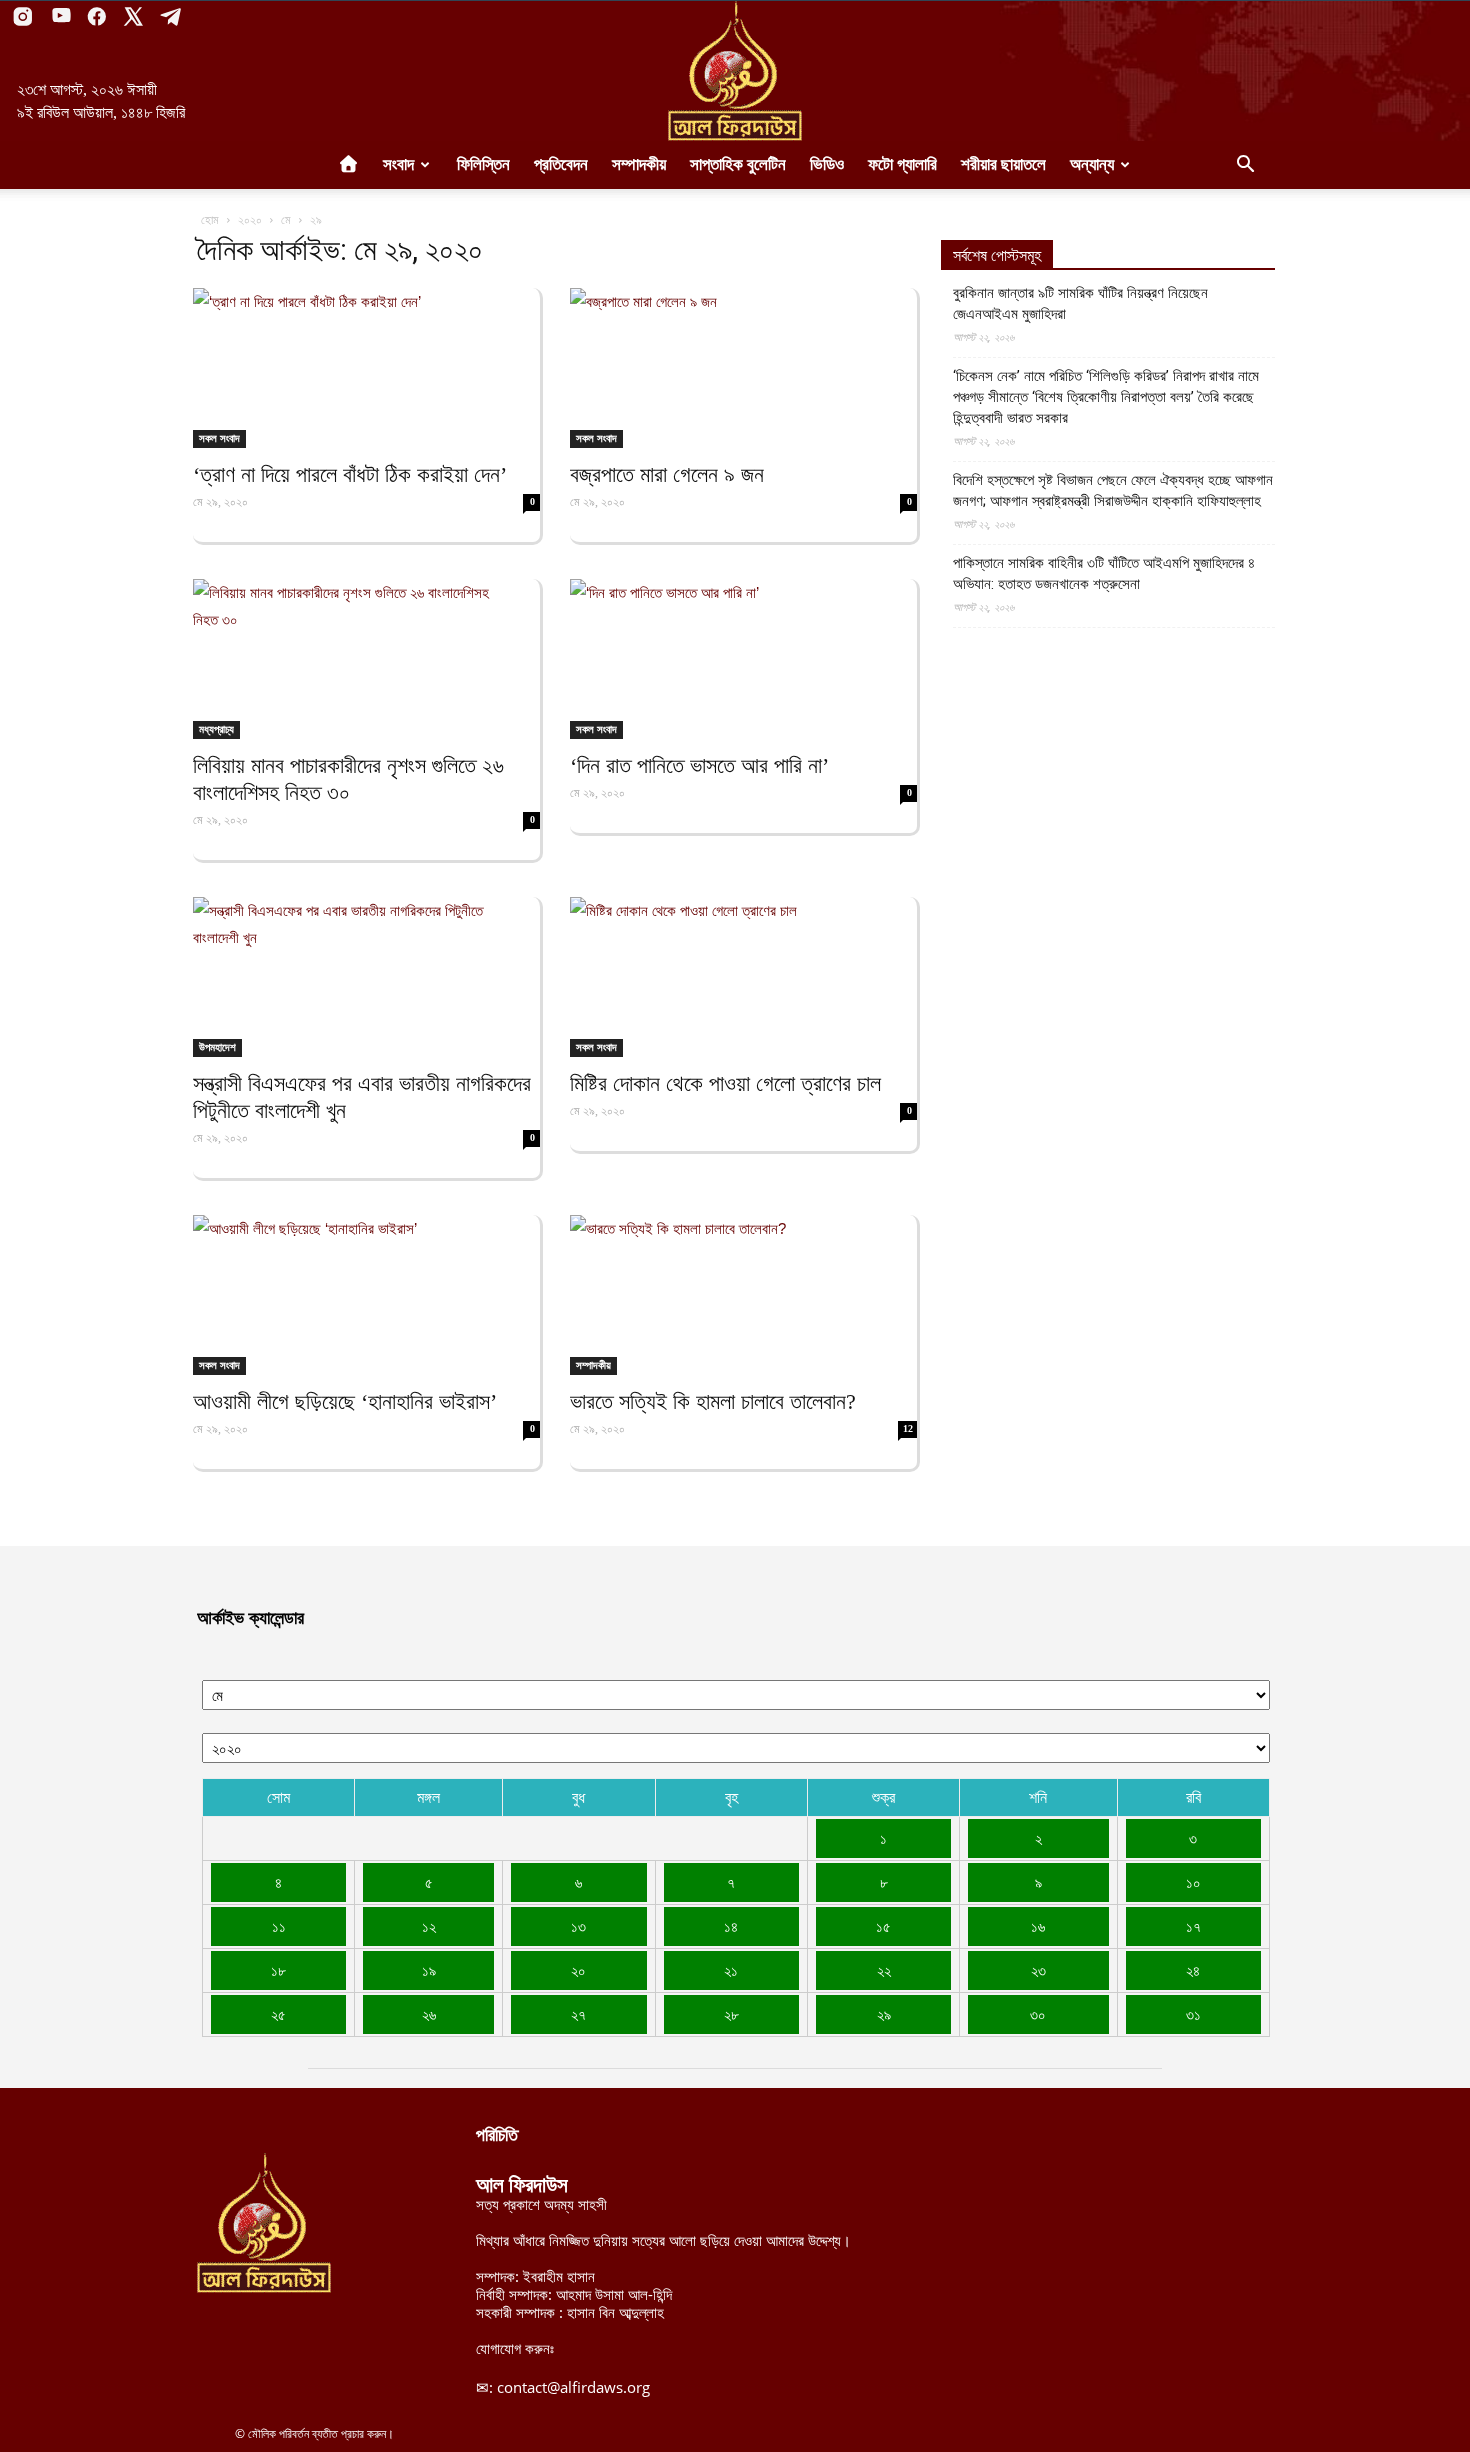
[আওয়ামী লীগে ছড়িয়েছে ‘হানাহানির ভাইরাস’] (366, 1295)
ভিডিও (827, 164)
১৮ (278, 1970)
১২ (429, 1926)
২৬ (429, 2014)
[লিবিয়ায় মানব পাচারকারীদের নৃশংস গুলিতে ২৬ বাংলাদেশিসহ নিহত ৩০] (366, 659)
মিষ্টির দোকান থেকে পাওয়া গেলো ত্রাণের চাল (725, 1083)
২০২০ (250, 219)
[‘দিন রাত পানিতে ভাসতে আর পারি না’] (743, 659)
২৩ (1038, 1970)
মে (286, 219)
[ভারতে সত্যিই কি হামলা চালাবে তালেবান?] (743, 1295)
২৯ (884, 2014)
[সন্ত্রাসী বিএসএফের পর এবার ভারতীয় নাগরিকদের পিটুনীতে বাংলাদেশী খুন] (366, 977)
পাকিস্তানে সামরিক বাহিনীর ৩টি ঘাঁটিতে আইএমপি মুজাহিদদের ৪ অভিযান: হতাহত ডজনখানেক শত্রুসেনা (1104, 573)
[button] (1245, 166)
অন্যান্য (1092, 164)
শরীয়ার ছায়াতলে (1003, 164)
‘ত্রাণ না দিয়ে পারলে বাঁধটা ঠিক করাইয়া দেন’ (350, 474)
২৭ (578, 2014)
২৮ (731, 2014)
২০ (578, 1970)
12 (908, 1428)
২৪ (1193, 1970)
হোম (210, 219)
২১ (731, 1970)
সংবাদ (398, 164)
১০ (1193, 1882)
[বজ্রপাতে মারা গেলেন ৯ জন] (743, 368)
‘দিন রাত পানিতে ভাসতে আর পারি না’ (699, 765)
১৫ (883, 1926)
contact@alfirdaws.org (573, 2387)
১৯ (429, 1970)
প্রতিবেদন (561, 164)
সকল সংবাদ (219, 438)
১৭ (1193, 1926)
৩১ (1193, 2014)
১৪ (731, 1926)
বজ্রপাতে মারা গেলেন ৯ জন (667, 474)
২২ (884, 1970)
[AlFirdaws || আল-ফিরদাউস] (735, 71)
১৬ (1038, 1926)
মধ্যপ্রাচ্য (216, 729)
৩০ (1038, 2014)
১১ (279, 1926)
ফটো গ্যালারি (902, 164)
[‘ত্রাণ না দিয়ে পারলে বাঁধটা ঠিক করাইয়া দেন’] (366, 368)
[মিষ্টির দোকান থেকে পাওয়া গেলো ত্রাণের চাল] (743, 977)
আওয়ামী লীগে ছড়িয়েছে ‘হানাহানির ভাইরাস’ (345, 1401)
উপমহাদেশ (217, 1047)
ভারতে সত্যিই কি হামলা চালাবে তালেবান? (713, 1401)
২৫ (278, 2014)
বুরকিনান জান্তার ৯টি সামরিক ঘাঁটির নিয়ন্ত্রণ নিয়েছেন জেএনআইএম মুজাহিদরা (1080, 303)
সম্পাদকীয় (639, 164)
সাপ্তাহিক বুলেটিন (738, 164)
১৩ (578, 1926)
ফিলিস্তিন (483, 164)
